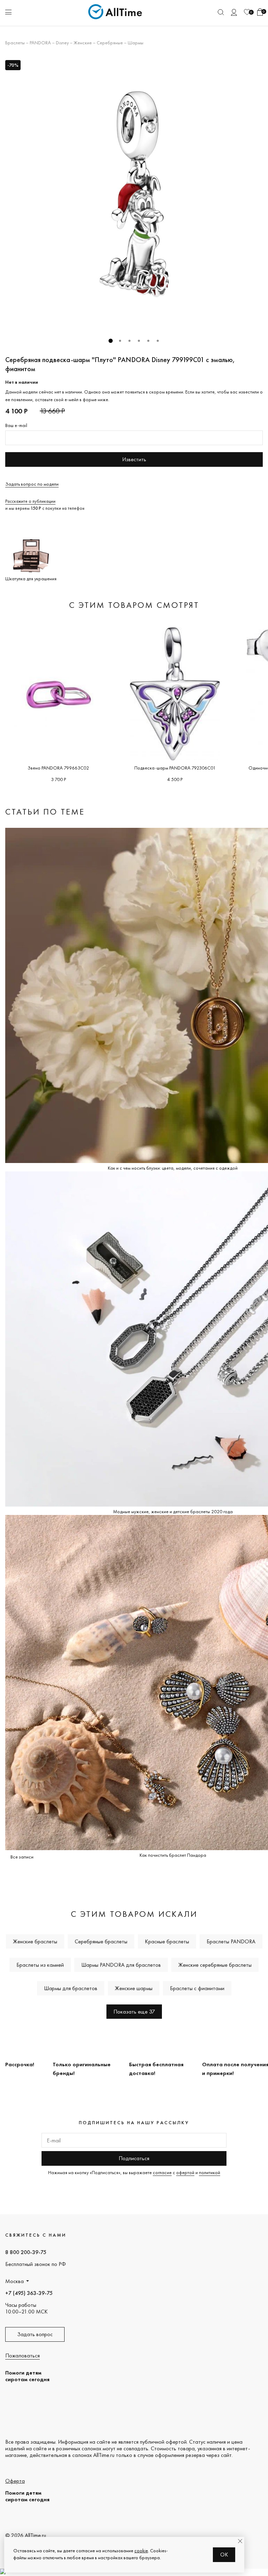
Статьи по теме (45, 812)
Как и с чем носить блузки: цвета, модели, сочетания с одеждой (173, 1168)
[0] (247, 12)
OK (224, 2555)
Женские (83, 43)
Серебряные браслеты (101, 1941)
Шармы (136, 43)
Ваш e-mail (16, 425)
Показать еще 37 (134, 2012)
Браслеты (15, 43)
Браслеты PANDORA (231, 1941)
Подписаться (134, 2158)
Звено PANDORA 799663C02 (58, 768)
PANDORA (40, 43)
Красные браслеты (167, 1941)
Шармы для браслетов (71, 1988)
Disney (62, 43)
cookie (141, 2551)
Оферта (15, 2481)
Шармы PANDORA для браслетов (121, 1965)
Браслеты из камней (40, 1965)
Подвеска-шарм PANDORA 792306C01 (175, 768)
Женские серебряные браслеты (215, 1965)
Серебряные (110, 43)
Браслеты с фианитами (197, 1988)
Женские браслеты (35, 1941)
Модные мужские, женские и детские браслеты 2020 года (173, 1511)
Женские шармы (134, 1988)
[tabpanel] (134, 194)
